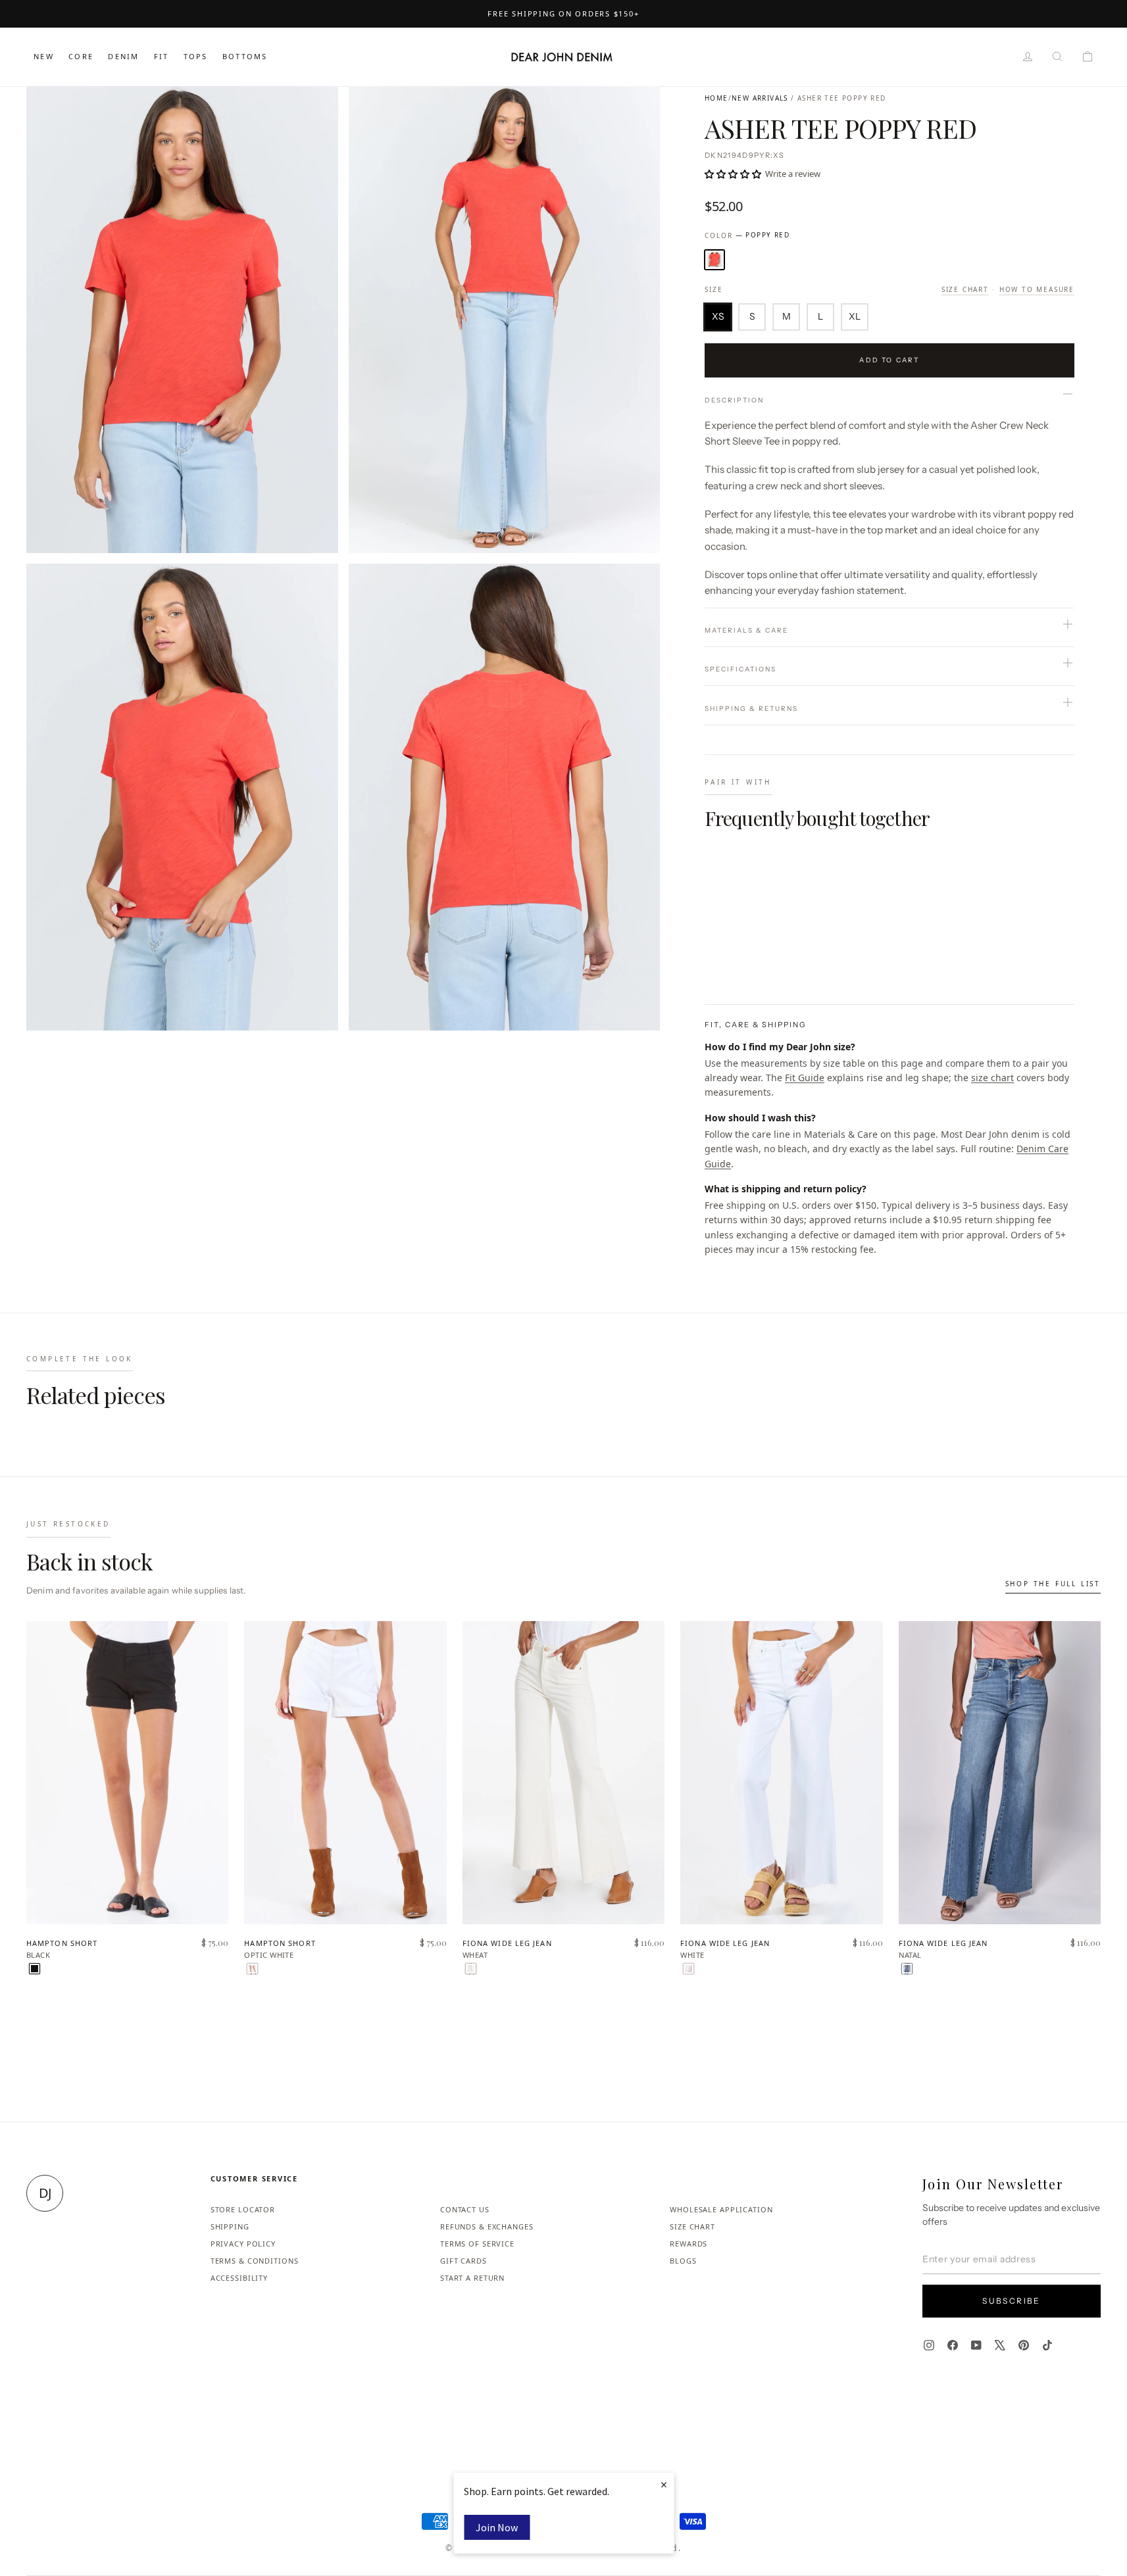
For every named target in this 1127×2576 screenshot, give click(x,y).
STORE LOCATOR (243, 2209)
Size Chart (965, 289)
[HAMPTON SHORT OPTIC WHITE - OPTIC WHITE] (252, 1969)
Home (716, 98)
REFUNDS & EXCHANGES (487, 2226)
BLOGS (683, 2261)
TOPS (196, 56)
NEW (44, 56)
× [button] (664, 2484)
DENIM (123, 56)
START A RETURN (472, 2278)
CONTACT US (465, 2209)
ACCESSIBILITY (239, 2278)
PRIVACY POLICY (243, 2244)
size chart (992, 1078)
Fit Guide (805, 1078)
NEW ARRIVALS (760, 98)
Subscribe (1012, 2301)
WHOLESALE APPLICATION (721, 2209)
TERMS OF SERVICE (477, 2244)
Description (734, 400)
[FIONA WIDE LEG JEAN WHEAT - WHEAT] (471, 1969)
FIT (162, 56)
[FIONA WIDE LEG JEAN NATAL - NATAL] (907, 1969)
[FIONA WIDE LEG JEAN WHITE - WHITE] (689, 1969)
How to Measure (1037, 289)
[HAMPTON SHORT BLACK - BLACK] (35, 1969)
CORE (81, 56)
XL (855, 316)
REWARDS (689, 2244)
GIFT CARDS (463, 2261)
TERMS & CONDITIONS (255, 2261)
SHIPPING (230, 2226)
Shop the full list (1053, 1584)
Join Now (497, 2527)
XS (718, 316)
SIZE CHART (692, 2226)
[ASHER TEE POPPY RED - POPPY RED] (713, 951)
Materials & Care (746, 630)
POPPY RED (714, 260)
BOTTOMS (245, 56)
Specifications (740, 669)
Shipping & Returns (751, 709)
